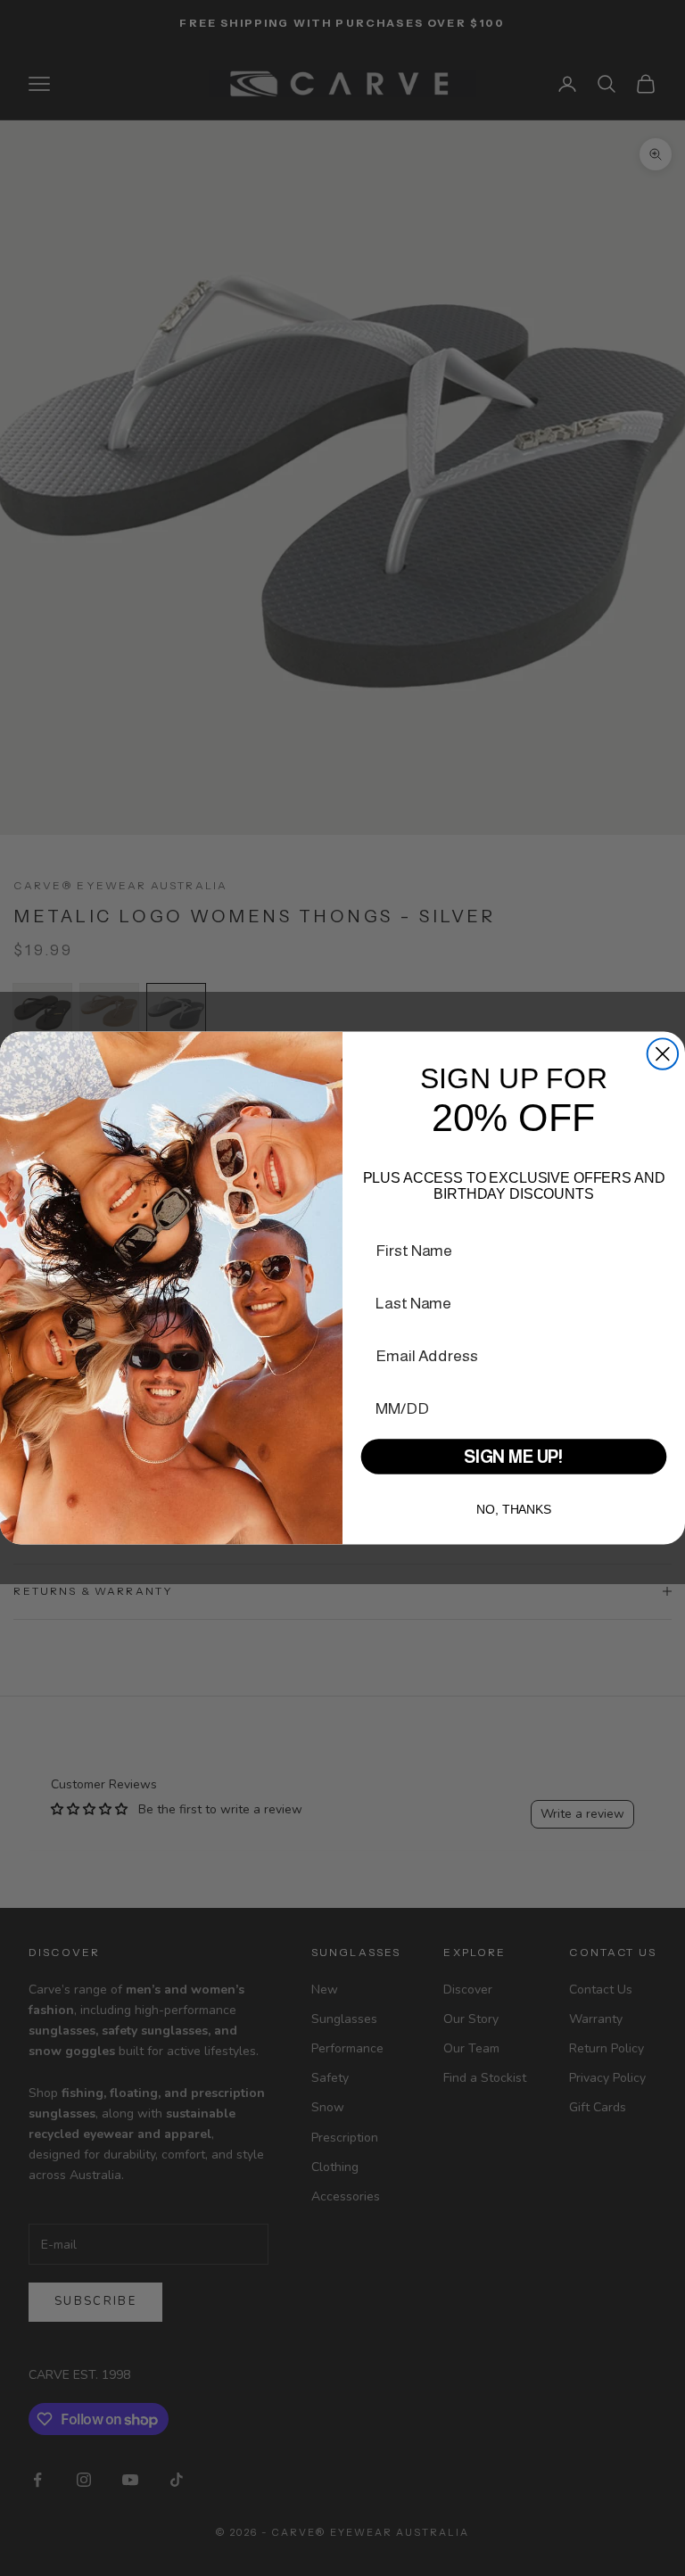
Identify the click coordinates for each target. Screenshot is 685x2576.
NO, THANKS (514, 1509)
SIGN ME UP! (514, 1457)
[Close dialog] (663, 1053)
